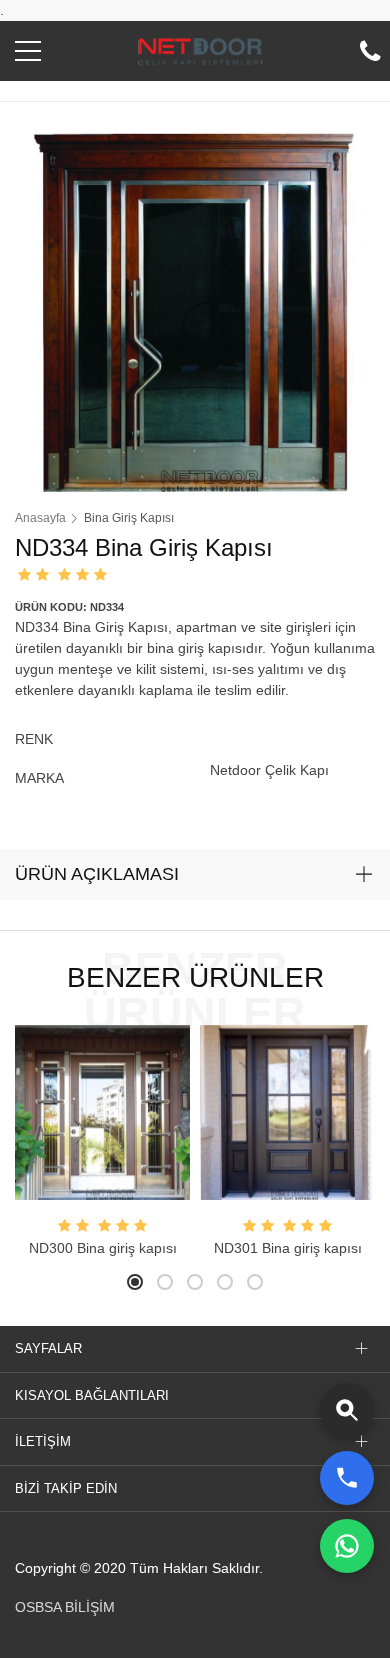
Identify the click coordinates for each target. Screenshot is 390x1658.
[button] (28, 56)
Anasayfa (40, 518)
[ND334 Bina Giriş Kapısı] (195, 311)
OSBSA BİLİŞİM (65, 1607)
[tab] (195, 875)
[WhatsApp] (347, 1546)
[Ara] (347, 1410)
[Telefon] (347, 1478)
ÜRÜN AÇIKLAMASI (97, 874)
